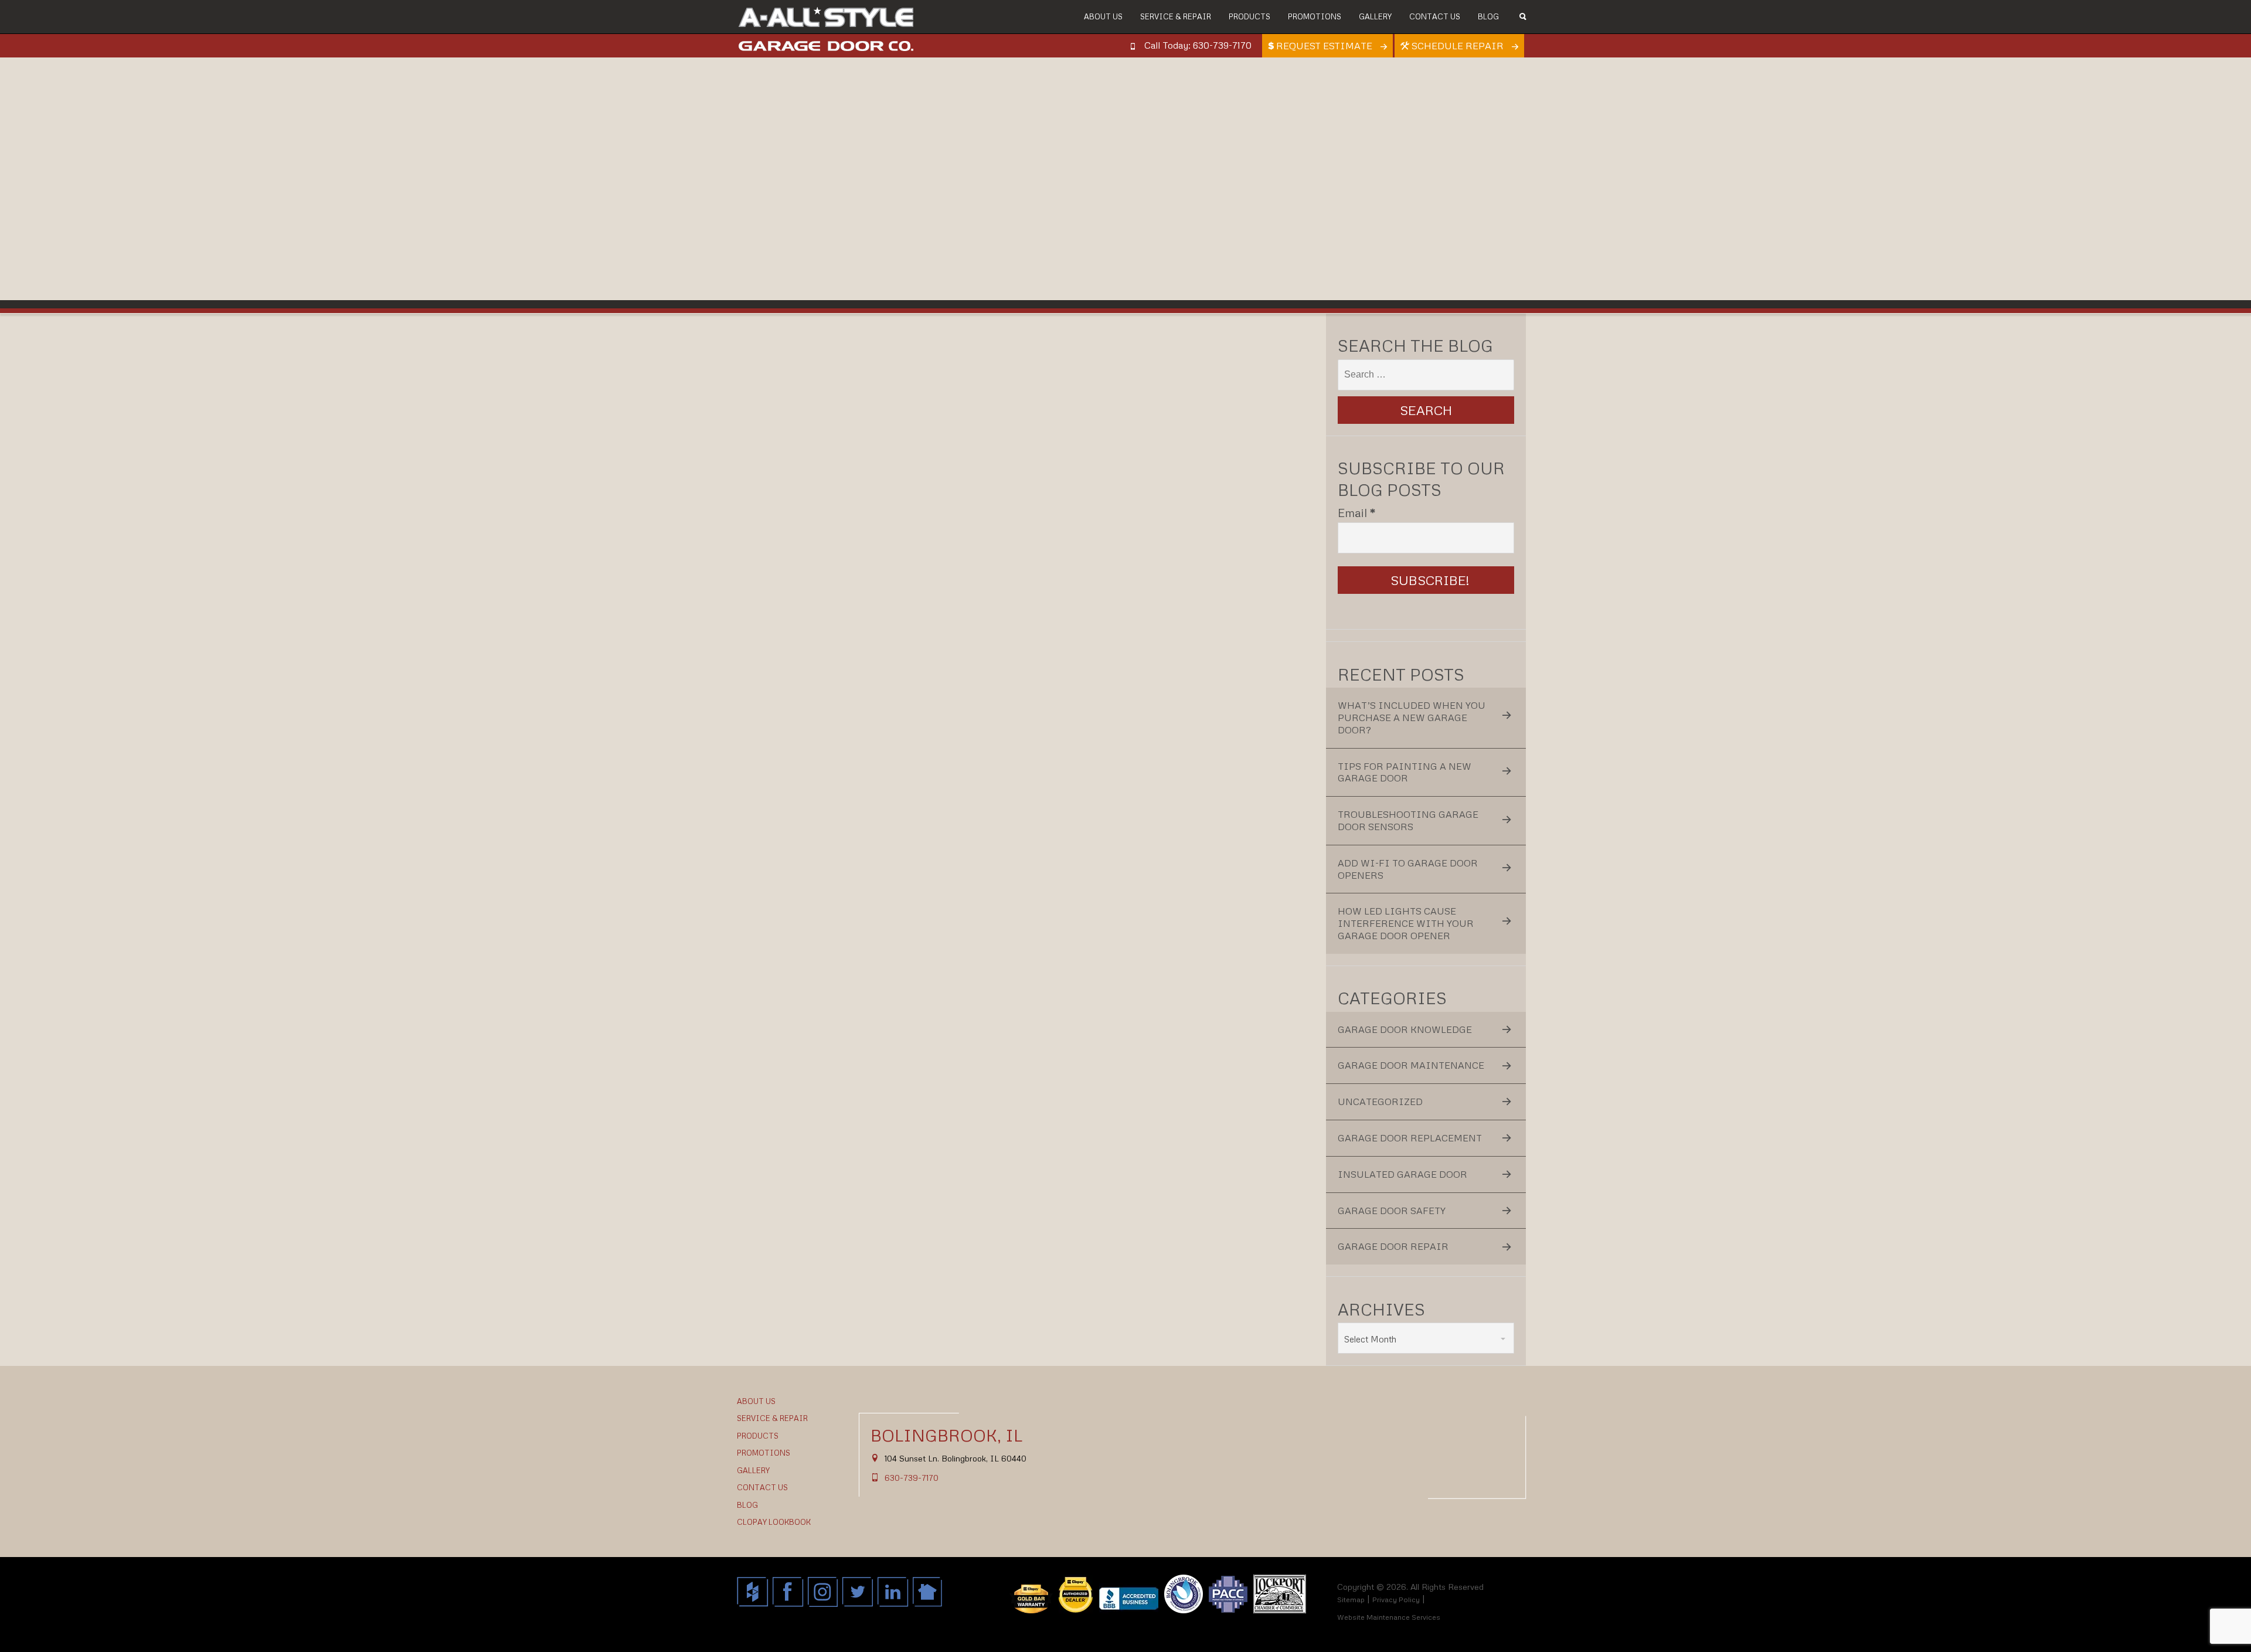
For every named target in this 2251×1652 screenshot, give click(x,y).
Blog (1488, 16)
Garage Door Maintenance (1411, 1065)
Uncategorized (1380, 1102)
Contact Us (1435, 16)
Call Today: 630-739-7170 (1198, 45)
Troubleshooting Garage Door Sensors (1408, 820)
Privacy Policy (1396, 1600)
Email (1357, 512)
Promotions (1315, 16)
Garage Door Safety (1392, 1211)
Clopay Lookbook (774, 1522)
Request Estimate (1324, 46)
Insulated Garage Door (1402, 1174)
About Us (1103, 16)
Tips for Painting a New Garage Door (1405, 772)
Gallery (1375, 16)
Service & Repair (1176, 16)
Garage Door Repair (1393, 1246)
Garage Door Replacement (1410, 1138)
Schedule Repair (1458, 46)
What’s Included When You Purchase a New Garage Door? (1412, 718)
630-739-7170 (912, 1478)
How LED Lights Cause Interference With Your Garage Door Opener (1406, 923)
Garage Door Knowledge (1405, 1029)
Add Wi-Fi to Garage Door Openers (1408, 869)
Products (1249, 16)
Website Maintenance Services (1389, 1617)
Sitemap (1351, 1600)
